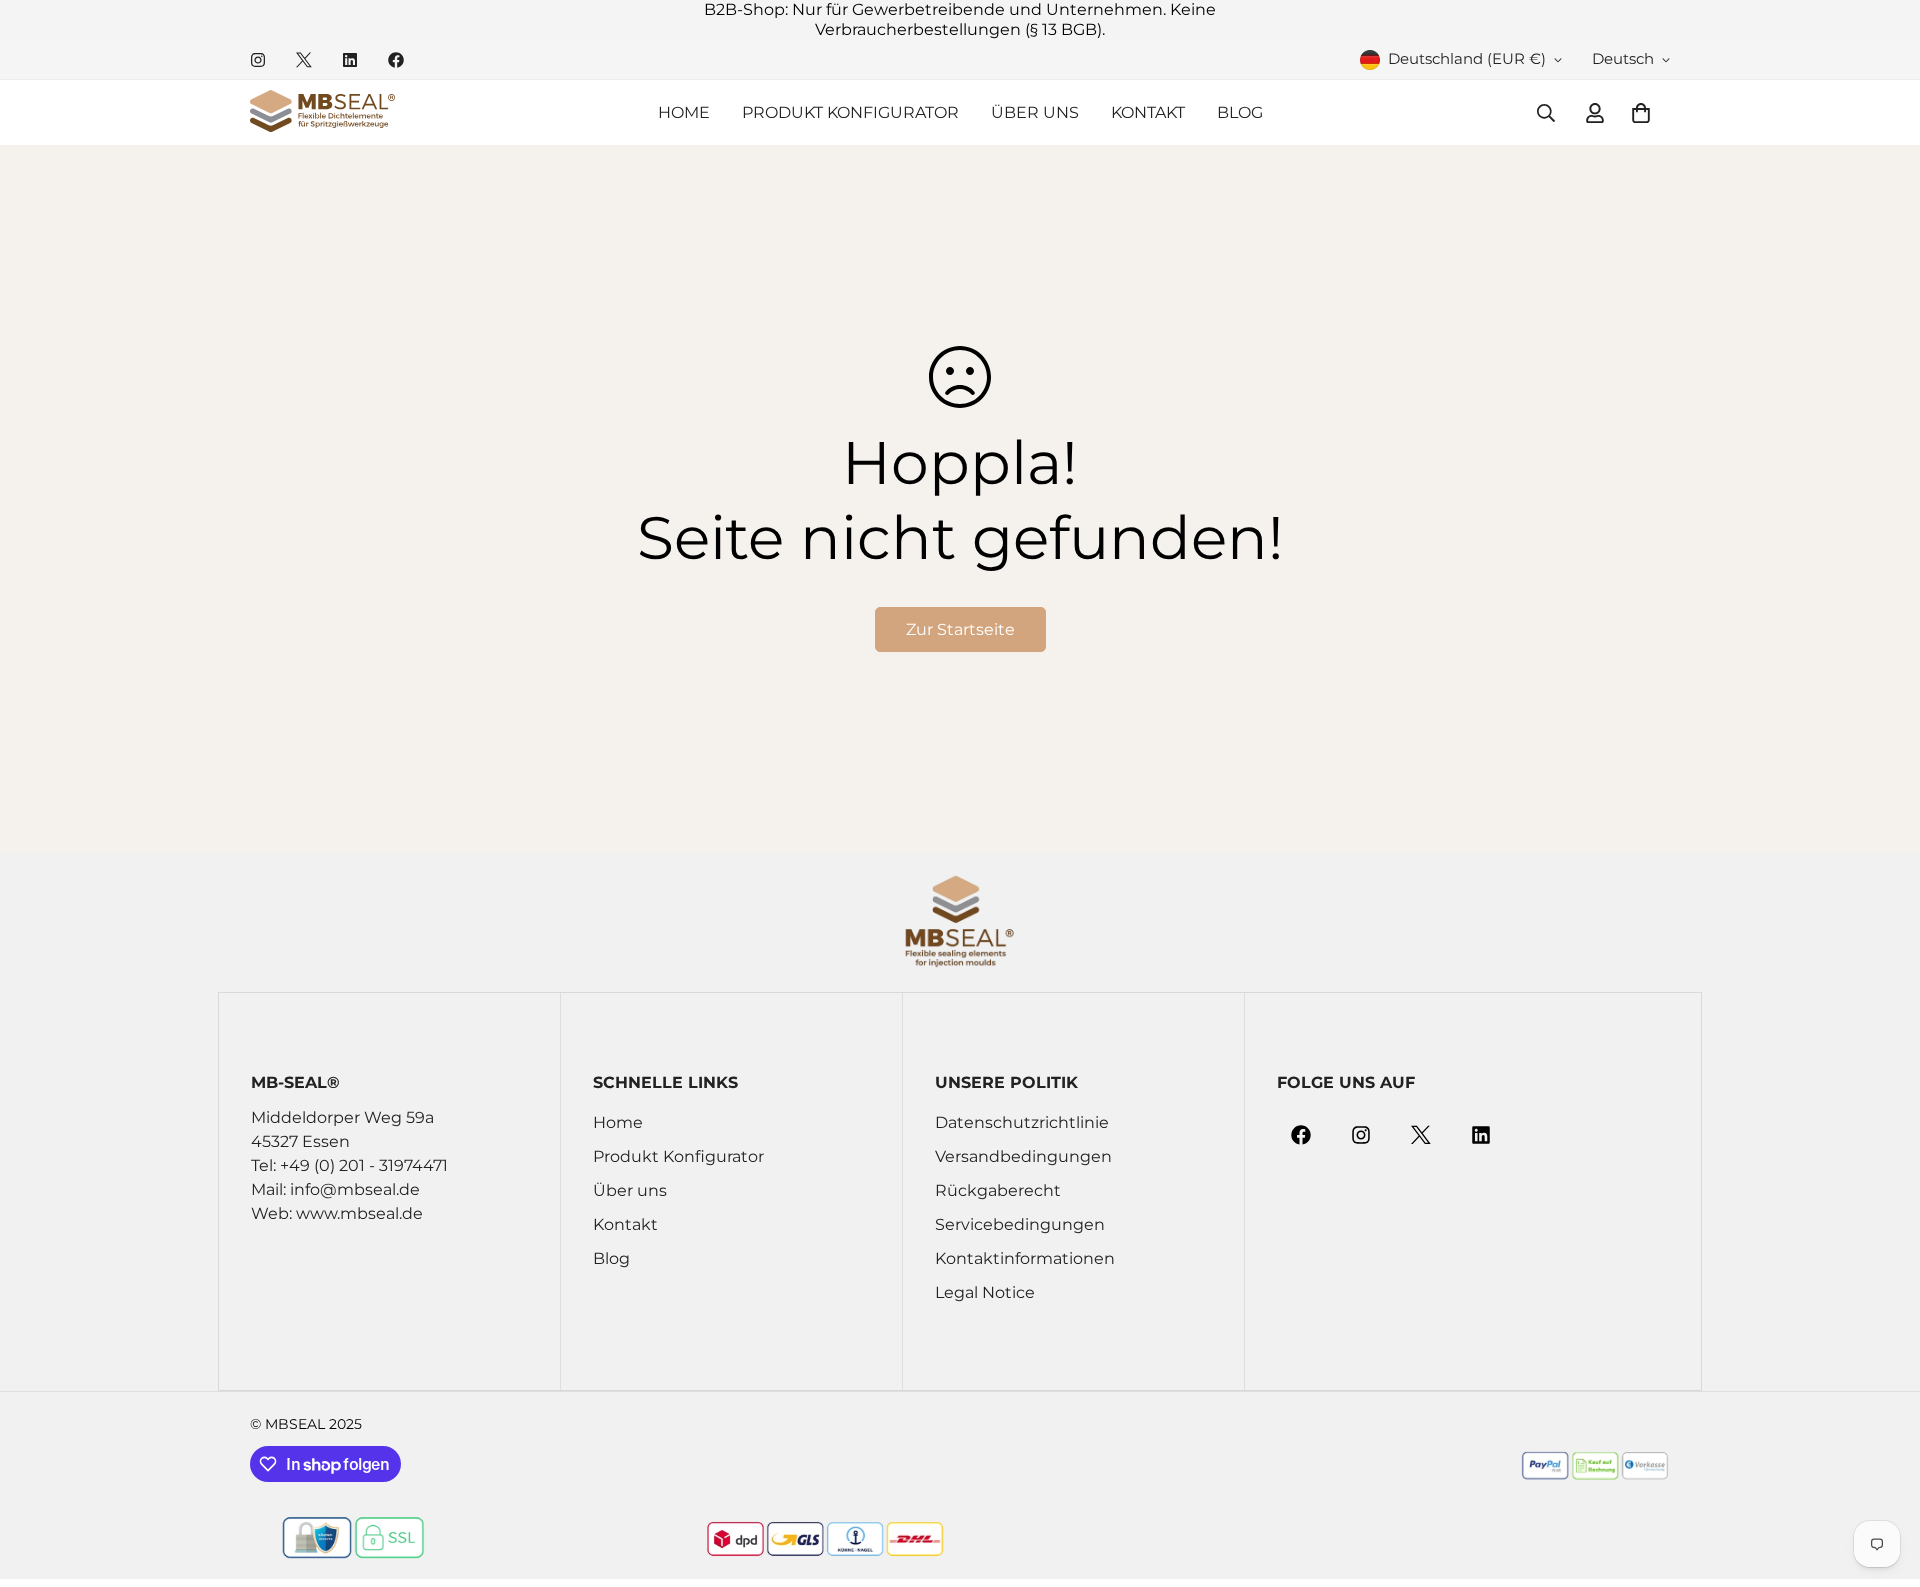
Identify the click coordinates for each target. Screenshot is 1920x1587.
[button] (1641, 113)
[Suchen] (1546, 113)
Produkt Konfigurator (850, 112)
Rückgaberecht (998, 1190)
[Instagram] (258, 60)
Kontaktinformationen (1025, 1258)
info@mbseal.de (355, 1189)
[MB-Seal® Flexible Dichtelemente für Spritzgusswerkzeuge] (322, 112)
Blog (1240, 112)
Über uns (1035, 112)
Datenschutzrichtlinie (1022, 1122)
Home (684, 112)
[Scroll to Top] (1881, 1478)
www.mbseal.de (359, 1213)
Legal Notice (985, 1292)
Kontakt (1148, 112)
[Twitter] (304, 60)
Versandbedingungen (1023, 1156)
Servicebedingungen (1020, 1224)
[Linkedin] (350, 60)
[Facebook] (396, 60)
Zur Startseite (960, 629)
